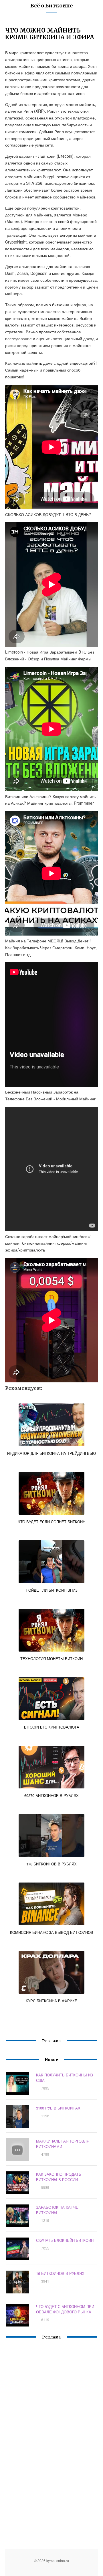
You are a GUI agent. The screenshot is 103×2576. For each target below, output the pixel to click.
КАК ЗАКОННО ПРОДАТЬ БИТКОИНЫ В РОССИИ (59, 2177)
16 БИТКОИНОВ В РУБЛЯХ (60, 2273)
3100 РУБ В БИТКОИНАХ (58, 2108)
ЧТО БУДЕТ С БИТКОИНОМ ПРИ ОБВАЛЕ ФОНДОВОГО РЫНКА (65, 2309)
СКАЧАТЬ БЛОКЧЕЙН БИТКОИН (65, 2240)
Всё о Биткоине (51, 6)
